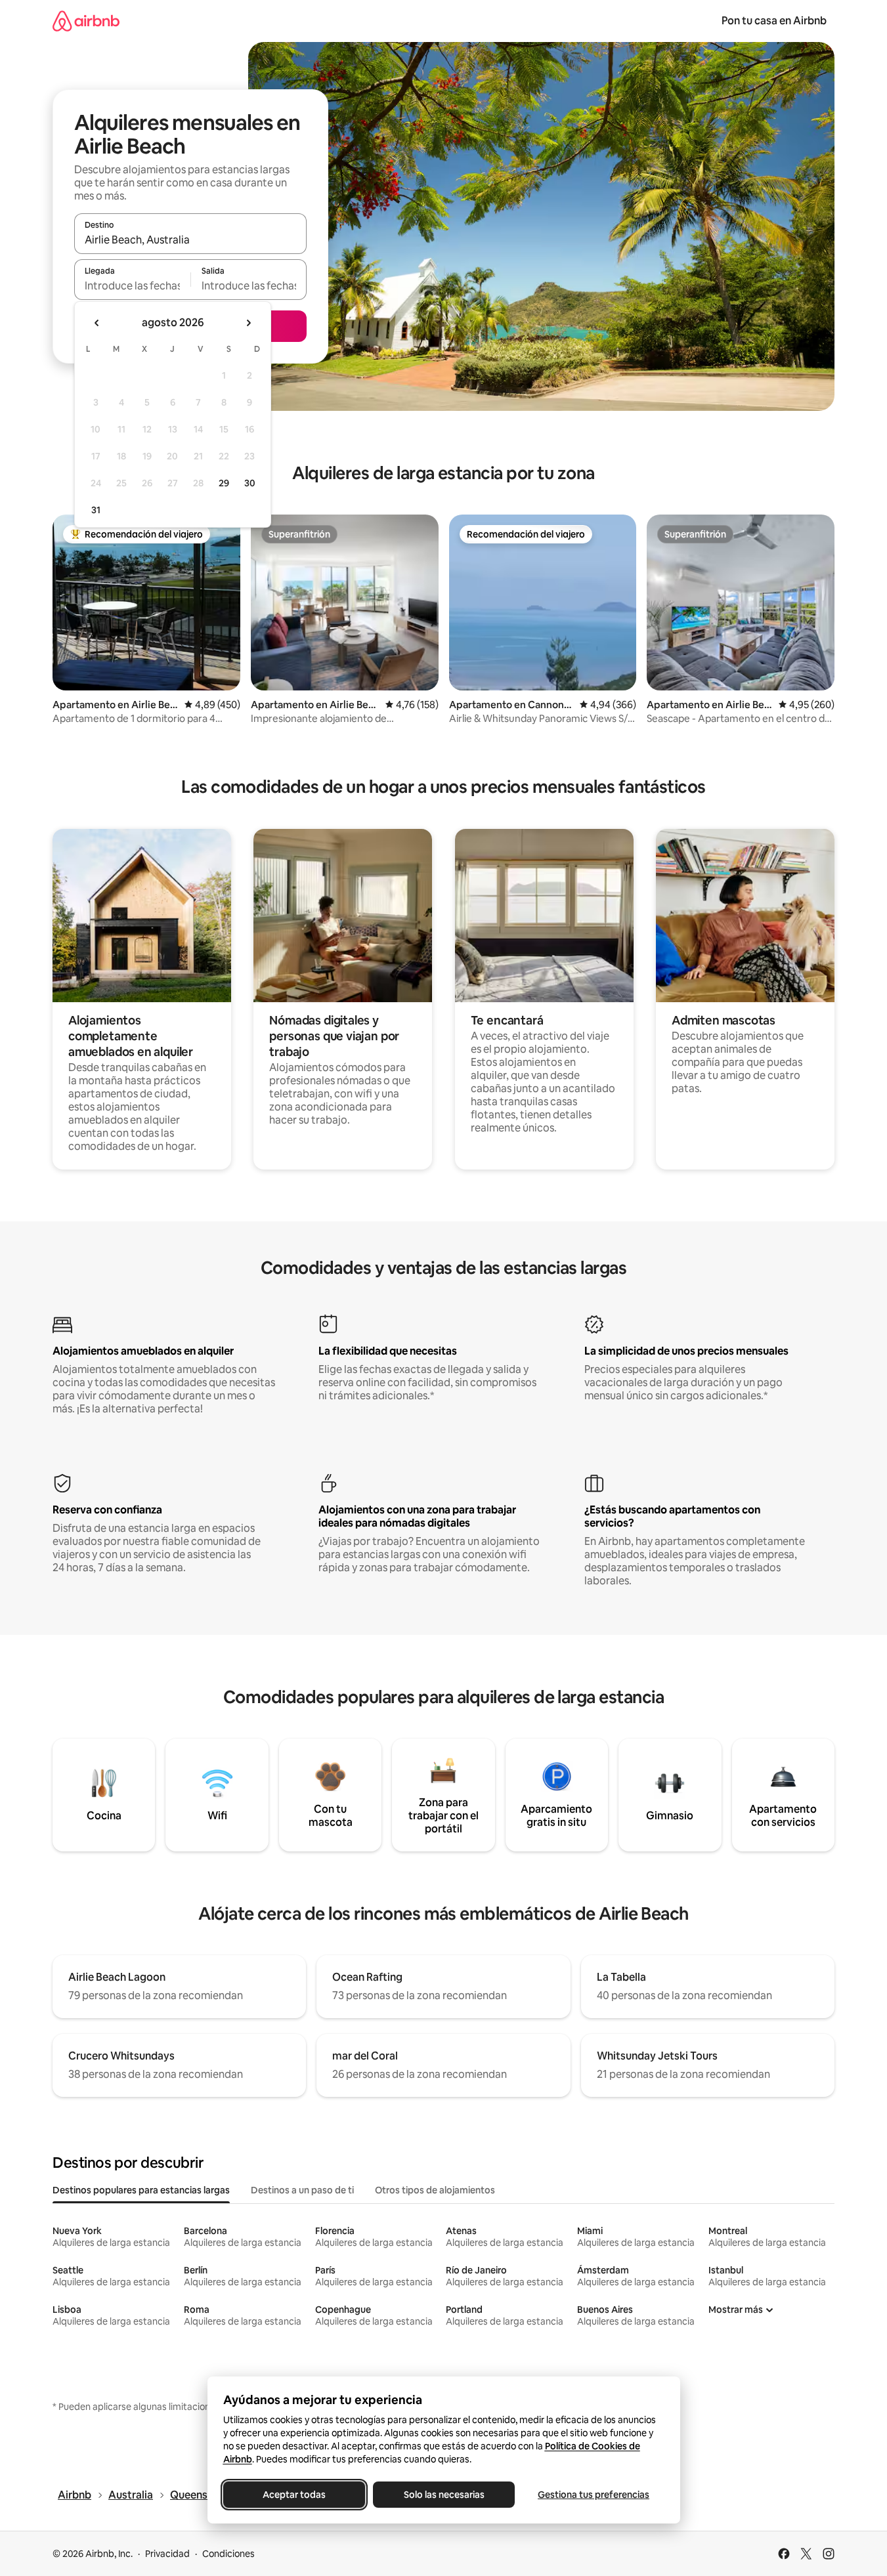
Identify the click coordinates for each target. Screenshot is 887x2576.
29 (224, 483)
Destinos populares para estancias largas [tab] (141, 2190)
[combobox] (190, 240)
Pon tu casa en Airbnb (774, 21)
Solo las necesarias (443, 2495)
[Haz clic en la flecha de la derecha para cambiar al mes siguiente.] (248, 323)
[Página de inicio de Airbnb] (86, 21)
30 (250, 483)
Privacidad (167, 2554)
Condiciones (228, 2554)
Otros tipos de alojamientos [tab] (435, 2190)
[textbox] (132, 285)
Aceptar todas (294, 2495)
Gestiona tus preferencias (594, 2495)
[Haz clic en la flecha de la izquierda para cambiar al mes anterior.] (97, 323)
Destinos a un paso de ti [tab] (302, 2190)
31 (96, 510)
